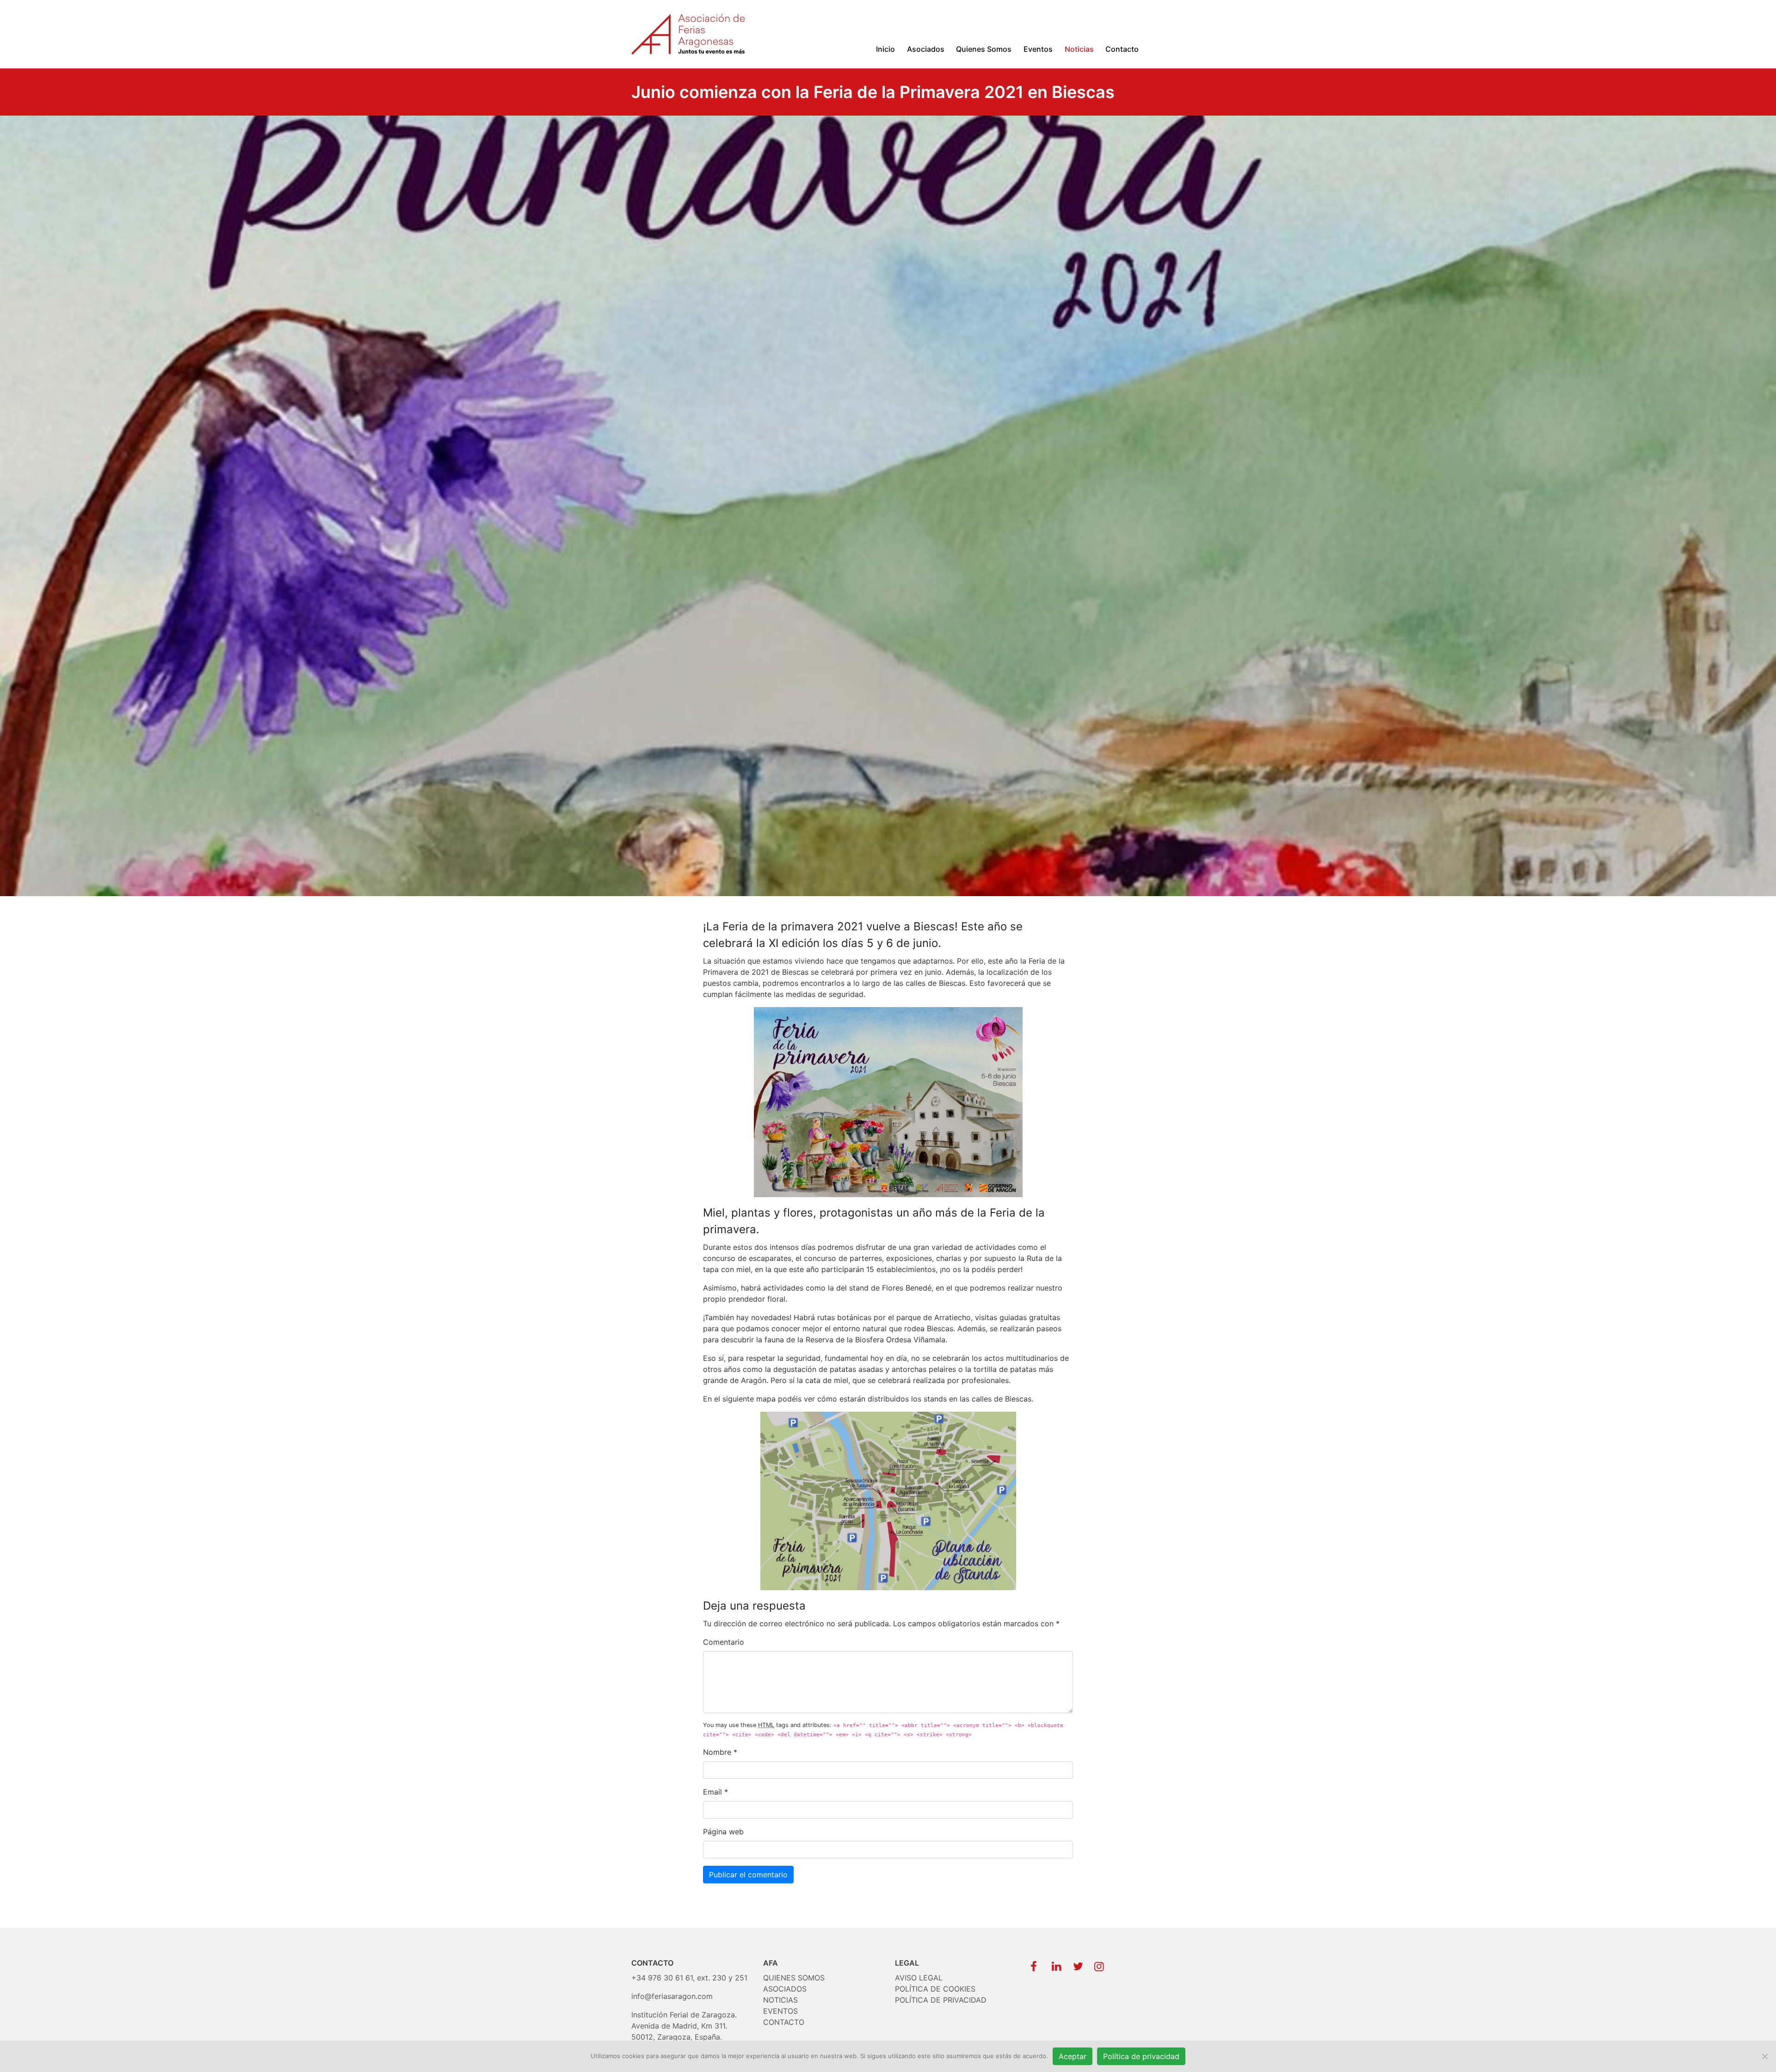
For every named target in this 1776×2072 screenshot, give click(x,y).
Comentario (724, 1642)
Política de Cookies (935, 1989)
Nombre (717, 1752)
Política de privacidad (1141, 2056)
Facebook (1034, 1964)
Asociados (926, 49)
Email (712, 1792)
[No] (1764, 2056)
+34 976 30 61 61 (662, 1978)
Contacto (1122, 49)
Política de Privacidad (941, 2000)
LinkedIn (1055, 1964)
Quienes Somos (984, 49)
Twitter (1076, 1964)
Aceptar (1073, 2056)
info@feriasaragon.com (672, 1996)
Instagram (1098, 1964)
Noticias (1079, 49)
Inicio (885, 49)
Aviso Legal (919, 1978)
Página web (723, 1832)
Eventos (1038, 49)
